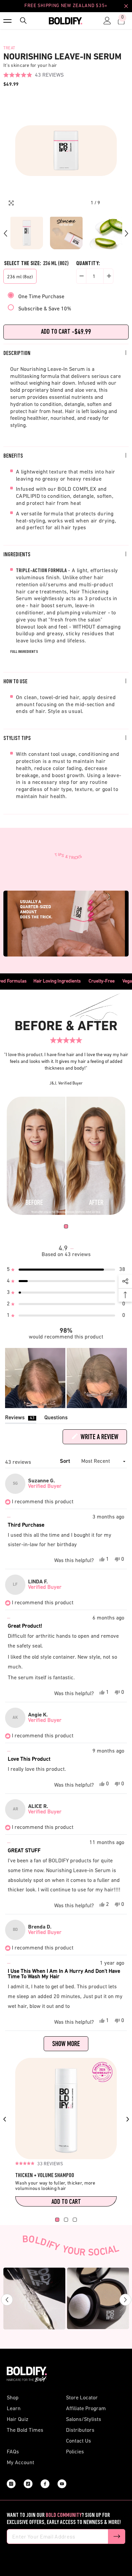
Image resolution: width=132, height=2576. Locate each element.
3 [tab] (75, 2220)
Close (126, 6)
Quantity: (88, 264)
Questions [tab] (56, 1419)
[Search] (22, 21)
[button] (34, 75)
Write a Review (103, 1439)
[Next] (127, 233)
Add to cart (66, 2202)
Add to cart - (66, 332)
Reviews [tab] (21, 1419)
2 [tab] (66, 2220)
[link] (66, 1156)
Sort (66, 1461)
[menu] (7, 21)
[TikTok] (28, 2484)
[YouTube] (62, 2484)
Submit (117, 2536)
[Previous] (5, 233)
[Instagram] (11, 2484)
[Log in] (106, 21)
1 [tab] (66, 1226)
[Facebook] (45, 2484)
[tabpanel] (66, 1156)
